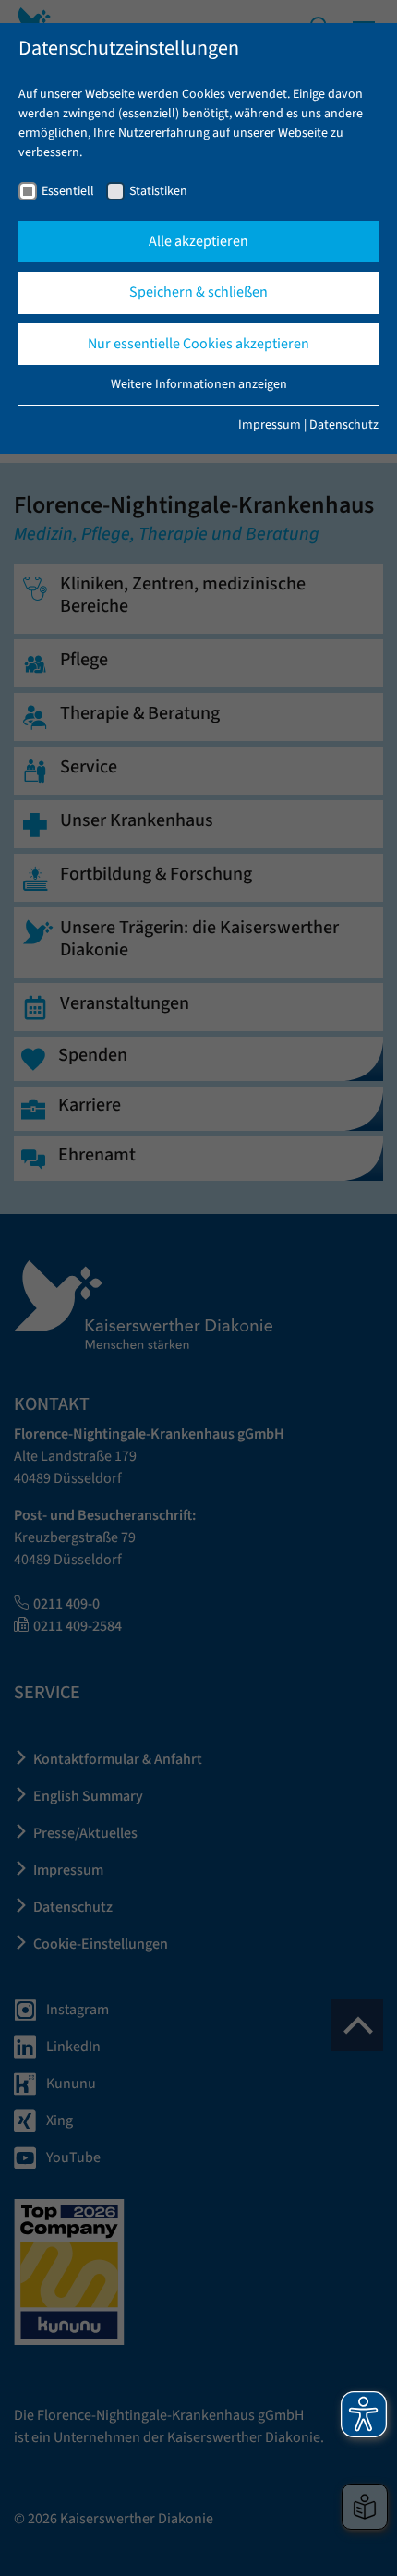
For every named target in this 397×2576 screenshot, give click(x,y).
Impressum (270, 425)
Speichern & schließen (198, 292)
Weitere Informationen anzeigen (199, 384)
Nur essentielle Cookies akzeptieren (198, 344)
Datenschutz (344, 425)
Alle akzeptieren (198, 241)
